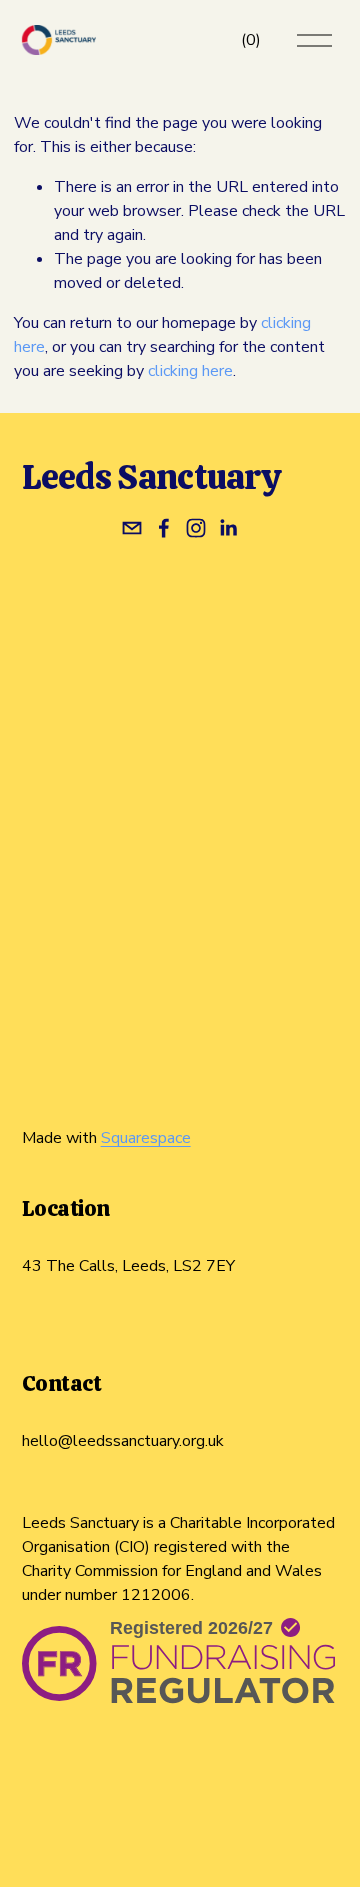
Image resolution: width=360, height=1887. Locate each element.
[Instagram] (196, 528)
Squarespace (146, 1138)
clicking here (190, 371)
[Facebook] (164, 528)
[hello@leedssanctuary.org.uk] (132, 528)
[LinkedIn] (228, 528)
